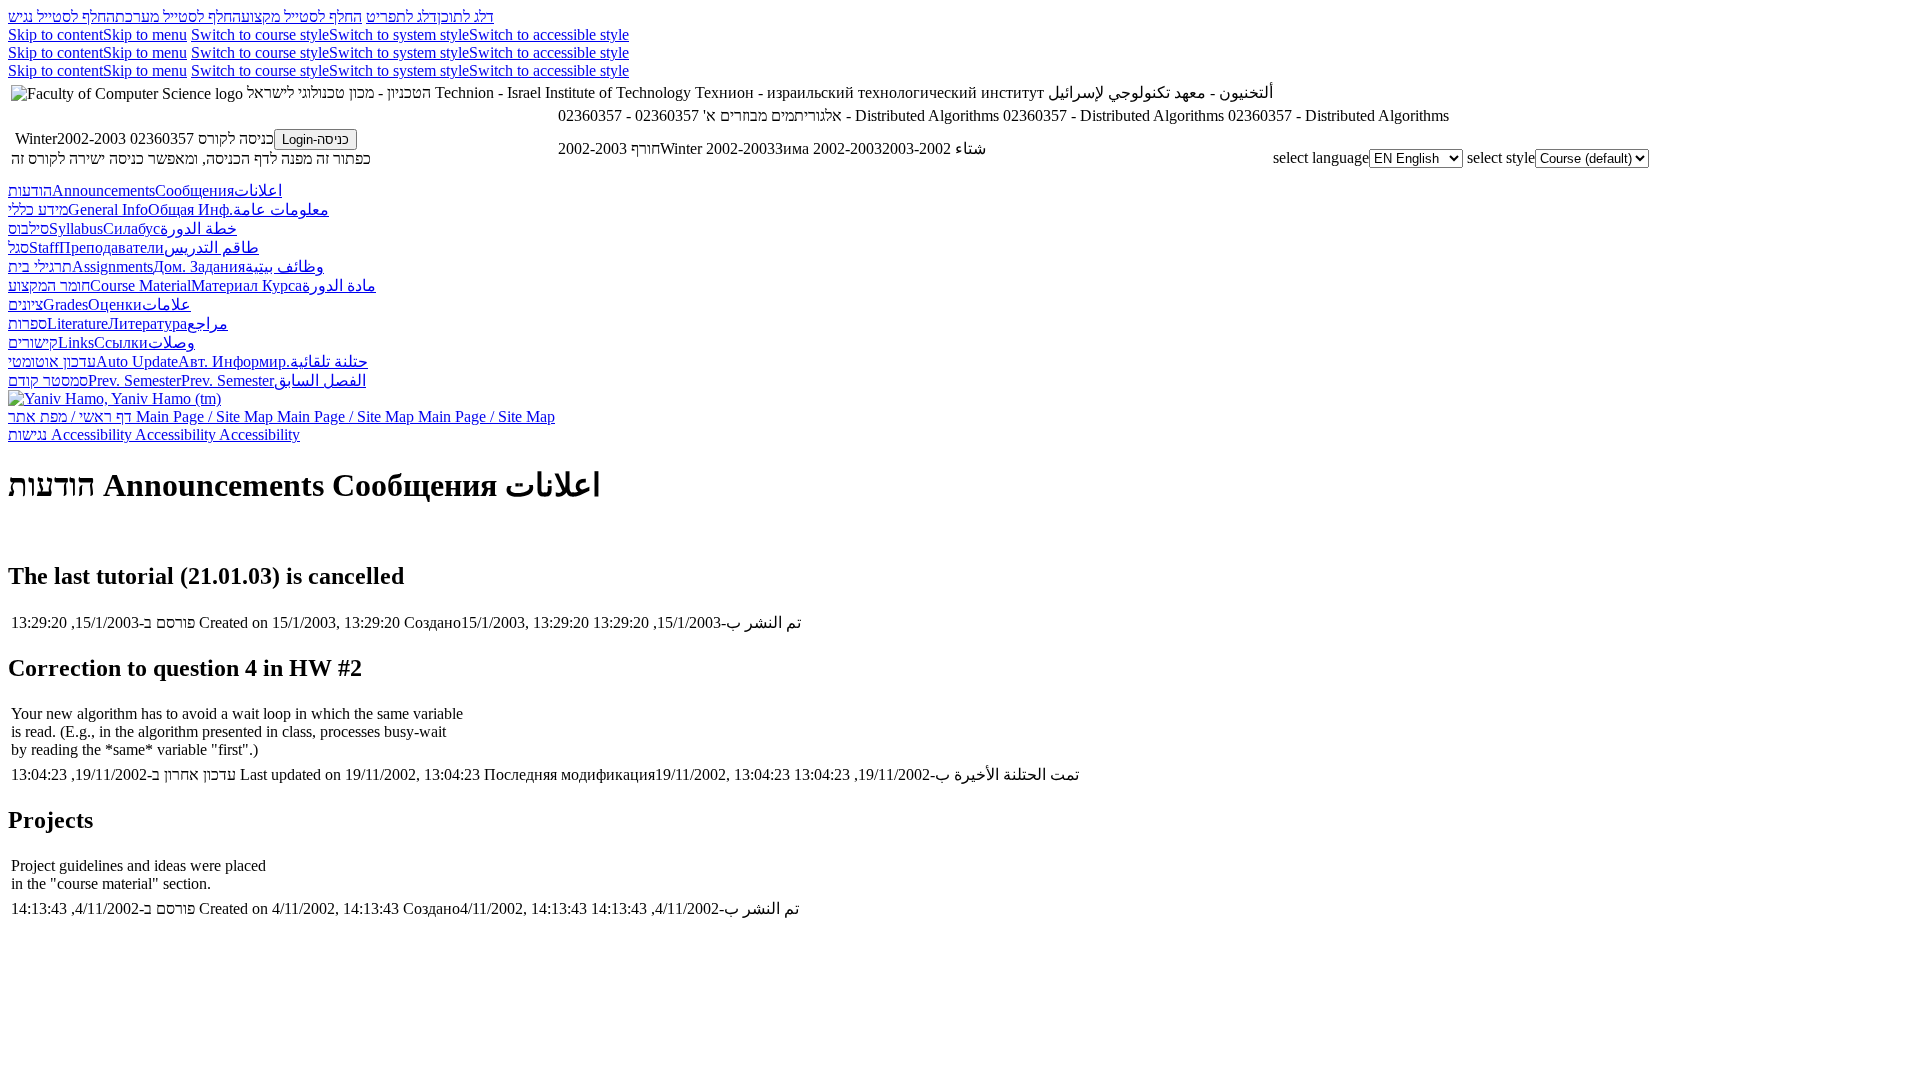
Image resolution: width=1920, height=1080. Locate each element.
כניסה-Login (315, 139)
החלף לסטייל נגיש (61, 16)
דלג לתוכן (465, 16)
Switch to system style (399, 34)
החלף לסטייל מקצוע (301, 16)
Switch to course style (260, 34)
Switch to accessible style (549, 34)
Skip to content (55, 34)
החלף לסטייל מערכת (178, 16)
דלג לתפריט (401, 16)
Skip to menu (145, 34)
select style (1501, 157)
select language (1321, 157)
